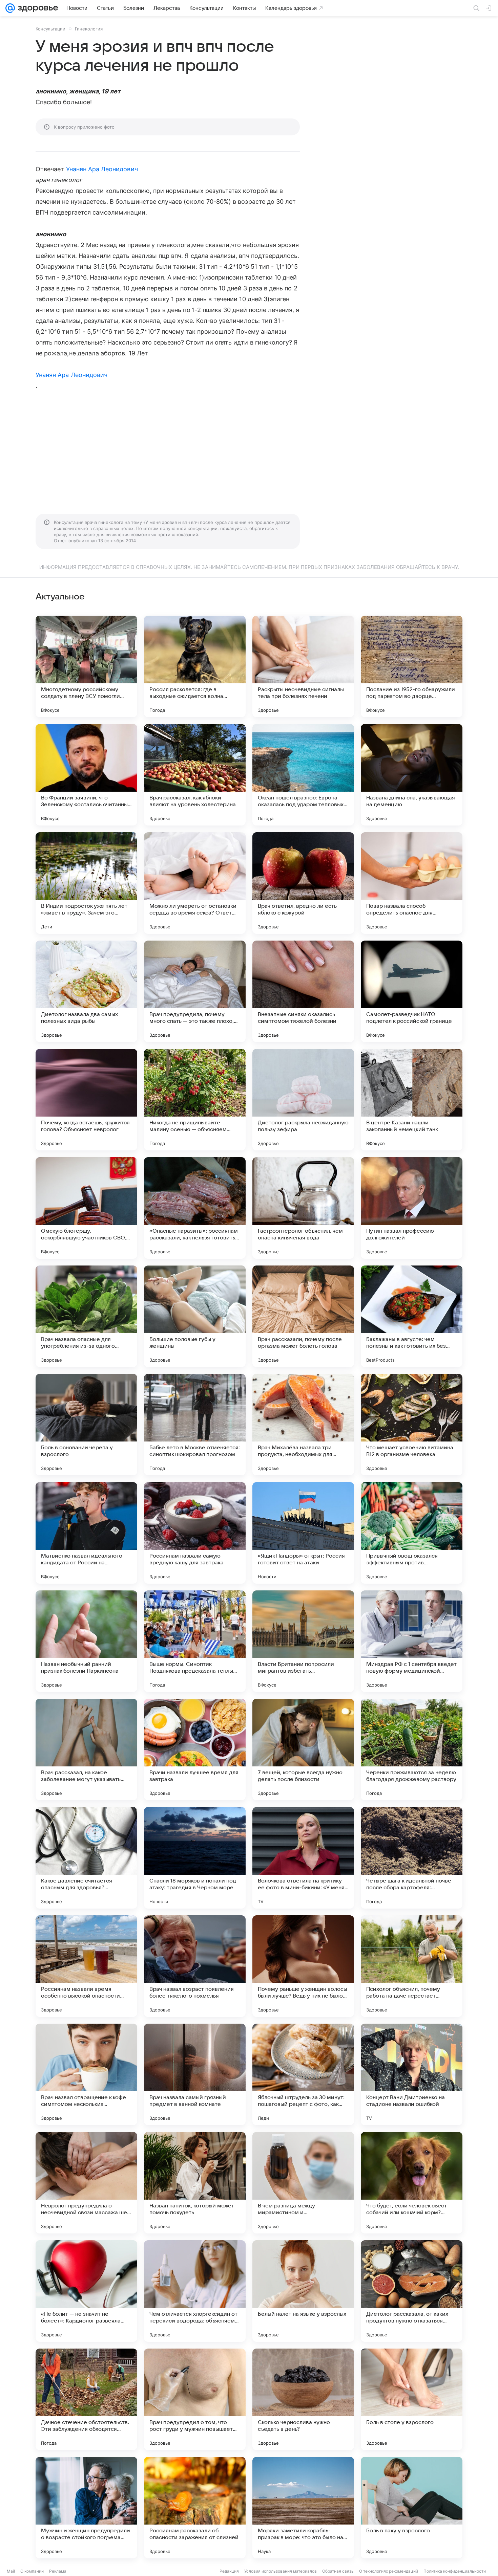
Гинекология (89, 29)
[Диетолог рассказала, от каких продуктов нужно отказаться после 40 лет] (412, 2291)
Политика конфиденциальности (455, 2571)
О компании (32, 2571)
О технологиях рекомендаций (389, 2571)
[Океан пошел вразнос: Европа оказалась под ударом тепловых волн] (303, 775)
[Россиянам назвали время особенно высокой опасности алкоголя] (86, 1966)
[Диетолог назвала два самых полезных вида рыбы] (86, 991)
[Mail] (10, 8)
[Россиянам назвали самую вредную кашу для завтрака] (195, 1533)
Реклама (58, 2571)
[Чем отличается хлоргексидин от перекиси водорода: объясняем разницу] (195, 2291)
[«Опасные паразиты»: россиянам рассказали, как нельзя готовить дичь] (195, 1208)
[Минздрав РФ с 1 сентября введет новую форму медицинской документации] (412, 1641)
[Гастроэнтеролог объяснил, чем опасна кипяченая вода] (303, 1208)
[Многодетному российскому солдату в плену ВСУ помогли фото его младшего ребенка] (86, 666)
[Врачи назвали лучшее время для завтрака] (195, 1749)
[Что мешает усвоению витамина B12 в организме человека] (412, 1425)
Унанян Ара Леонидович (102, 169)
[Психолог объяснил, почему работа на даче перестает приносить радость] (412, 1966)
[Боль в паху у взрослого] (412, 2508)
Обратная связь (338, 2571)
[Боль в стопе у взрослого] (412, 2399)
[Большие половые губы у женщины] (195, 1316)
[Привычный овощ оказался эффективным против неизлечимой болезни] (412, 1533)
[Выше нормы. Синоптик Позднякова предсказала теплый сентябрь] (195, 1641)
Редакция (229, 2571)
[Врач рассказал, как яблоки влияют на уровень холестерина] (195, 775)
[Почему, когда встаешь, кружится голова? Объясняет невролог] (86, 1100)
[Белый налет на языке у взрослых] (303, 2291)
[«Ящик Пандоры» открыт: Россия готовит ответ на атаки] (303, 1533)
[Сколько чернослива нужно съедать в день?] (303, 2399)
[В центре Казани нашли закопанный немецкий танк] (412, 1100)
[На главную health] (37, 8)
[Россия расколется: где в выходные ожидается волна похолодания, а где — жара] (195, 666)
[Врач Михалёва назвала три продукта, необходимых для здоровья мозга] (303, 1425)
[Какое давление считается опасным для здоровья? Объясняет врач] (86, 1858)
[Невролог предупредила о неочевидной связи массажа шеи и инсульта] (86, 2183)
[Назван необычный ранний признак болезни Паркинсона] (86, 1641)
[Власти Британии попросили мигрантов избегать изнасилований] (303, 1641)
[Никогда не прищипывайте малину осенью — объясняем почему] (195, 1100)
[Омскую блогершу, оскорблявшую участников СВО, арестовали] (86, 1208)
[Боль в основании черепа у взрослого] (86, 1425)
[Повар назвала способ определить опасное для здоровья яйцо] (412, 883)
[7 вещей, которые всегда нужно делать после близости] (303, 1749)
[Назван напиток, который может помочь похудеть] (195, 2183)
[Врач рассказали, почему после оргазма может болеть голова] (303, 1316)
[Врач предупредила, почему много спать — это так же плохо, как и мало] (195, 991)
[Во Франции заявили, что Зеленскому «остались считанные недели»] (86, 775)
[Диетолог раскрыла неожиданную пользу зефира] (303, 1100)
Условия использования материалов (281, 2571)
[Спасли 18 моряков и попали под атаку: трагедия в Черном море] (195, 1858)
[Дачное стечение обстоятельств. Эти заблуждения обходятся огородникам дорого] (86, 2399)
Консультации (50, 29)
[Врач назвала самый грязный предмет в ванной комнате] (195, 2074)
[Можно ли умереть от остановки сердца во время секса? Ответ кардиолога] (195, 883)
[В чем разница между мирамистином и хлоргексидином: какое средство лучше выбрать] (303, 2183)
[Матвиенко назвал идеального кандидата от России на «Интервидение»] (86, 1533)
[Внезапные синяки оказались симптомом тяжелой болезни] (303, 991)
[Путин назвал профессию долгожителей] (412, 1208)
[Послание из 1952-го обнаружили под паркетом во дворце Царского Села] (412, 666)
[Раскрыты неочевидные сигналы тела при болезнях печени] (303, 666)
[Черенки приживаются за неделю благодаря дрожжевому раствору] (412, 1749)
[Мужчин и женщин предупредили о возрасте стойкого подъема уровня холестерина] (86, 2508)
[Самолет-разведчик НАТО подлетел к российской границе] (412, 991)
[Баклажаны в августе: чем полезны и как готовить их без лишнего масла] (412, 1316)
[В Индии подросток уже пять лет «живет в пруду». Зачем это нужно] (86, 883)
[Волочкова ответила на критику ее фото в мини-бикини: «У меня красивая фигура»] (303, 1858)
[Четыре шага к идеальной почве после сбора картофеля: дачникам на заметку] (412, 1858)
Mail (11, 2571)
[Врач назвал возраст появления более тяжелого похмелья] (195, 1966)
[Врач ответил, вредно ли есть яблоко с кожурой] (303, 883)
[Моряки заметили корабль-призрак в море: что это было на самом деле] (303, 2508)
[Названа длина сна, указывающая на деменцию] (412, 775)
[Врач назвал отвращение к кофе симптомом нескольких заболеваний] (86, 2074)
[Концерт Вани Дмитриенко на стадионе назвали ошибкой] (412, 2074)
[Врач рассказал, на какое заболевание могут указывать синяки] (86, 1749)
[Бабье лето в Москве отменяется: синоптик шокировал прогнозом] (195, 1425)
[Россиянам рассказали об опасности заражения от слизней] (195, 2508)
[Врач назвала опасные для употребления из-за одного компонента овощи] (86, 1316)
